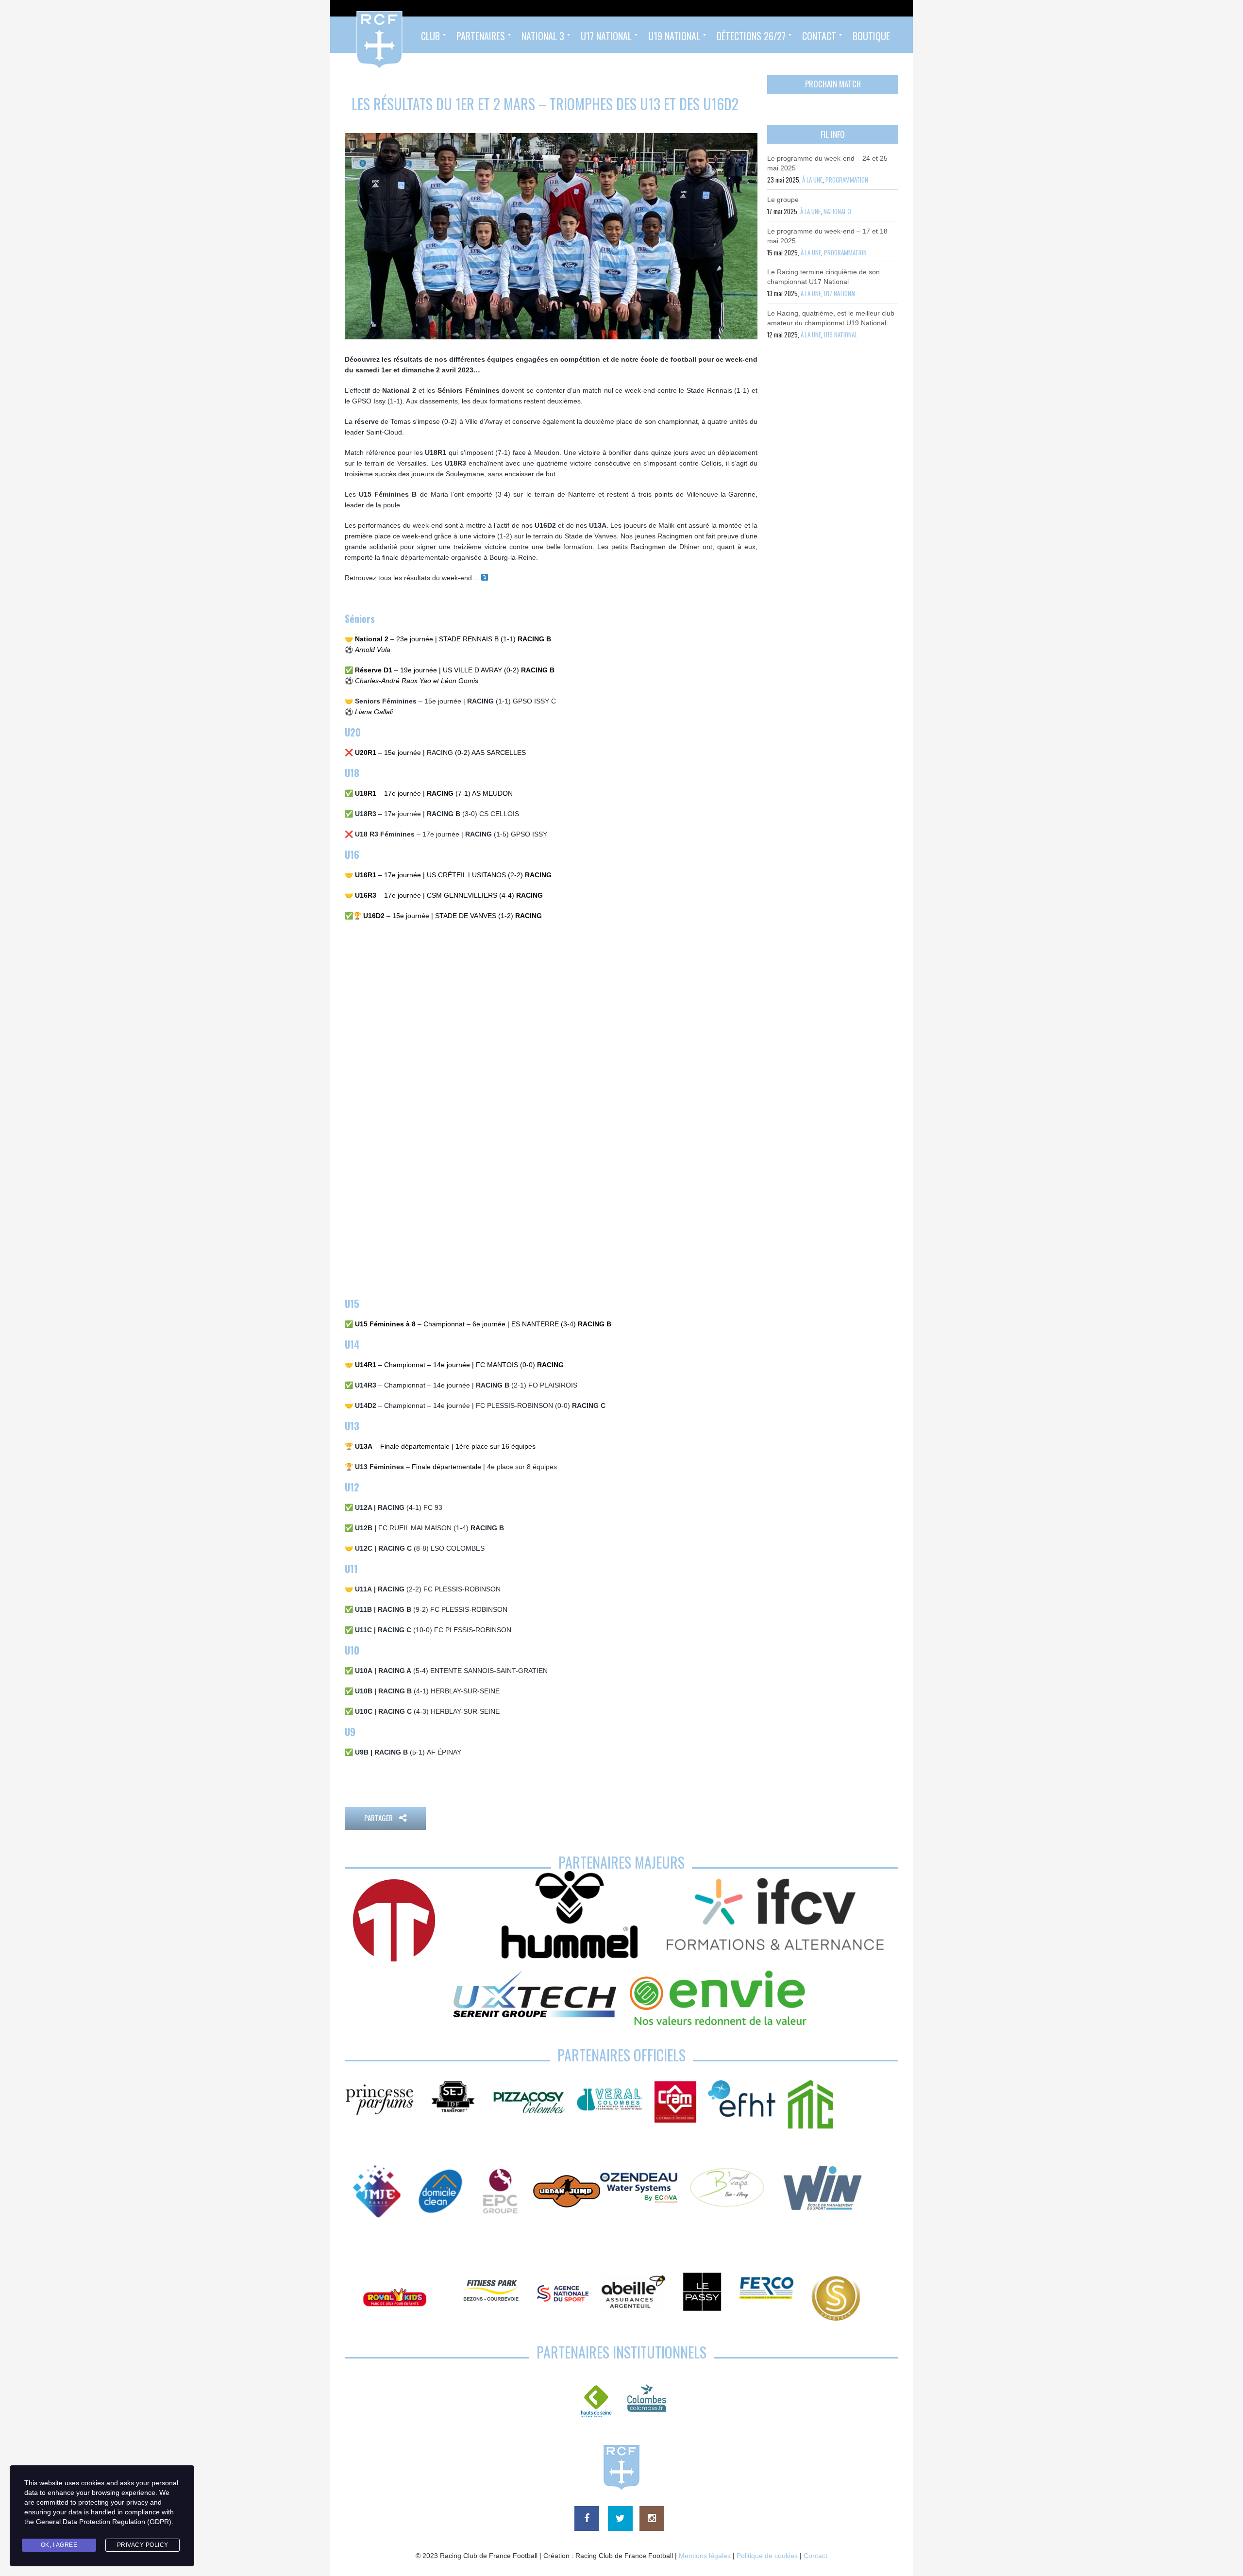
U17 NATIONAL (840, 293)
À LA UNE (812, 180)
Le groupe (783, 200)
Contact (815, 2556)
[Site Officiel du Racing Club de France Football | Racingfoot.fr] (353, 35)
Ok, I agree (59, 2545)
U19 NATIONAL (840, 335)
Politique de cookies (767, 2556)
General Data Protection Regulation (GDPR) (104, 2522)
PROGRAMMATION (847, 180)
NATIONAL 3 (837, 211)
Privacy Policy (143, 2545)
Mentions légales (705, 2556)
